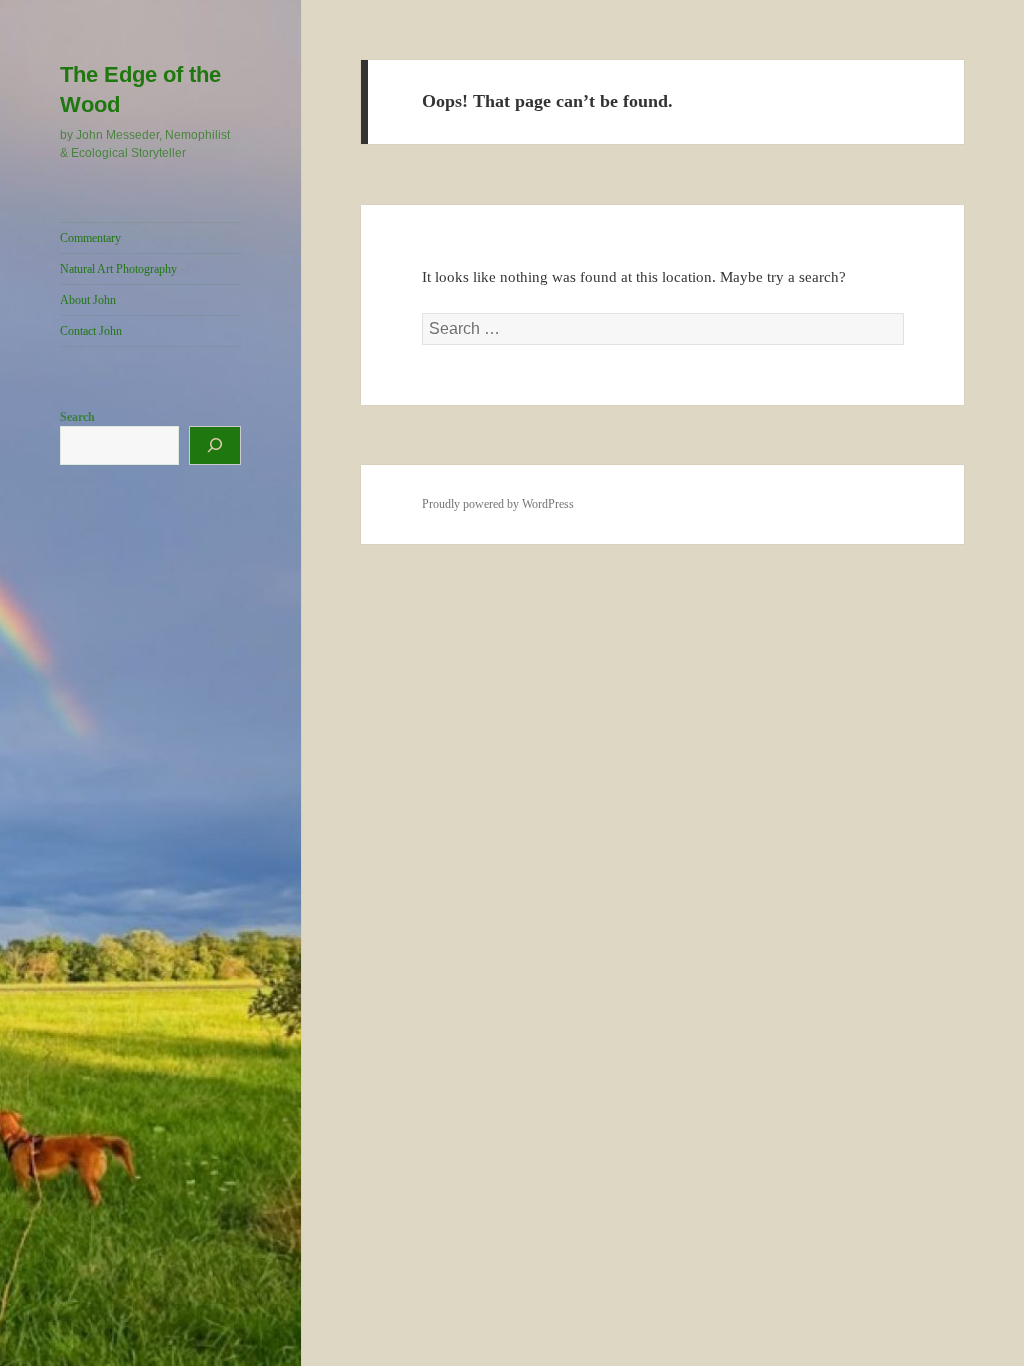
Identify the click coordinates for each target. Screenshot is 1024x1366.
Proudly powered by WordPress (498, 504)
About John (88, 300)
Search (77, 417)
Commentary (90, 238)
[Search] (215, 445)
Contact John (91, 331)
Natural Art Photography (118, 269)
